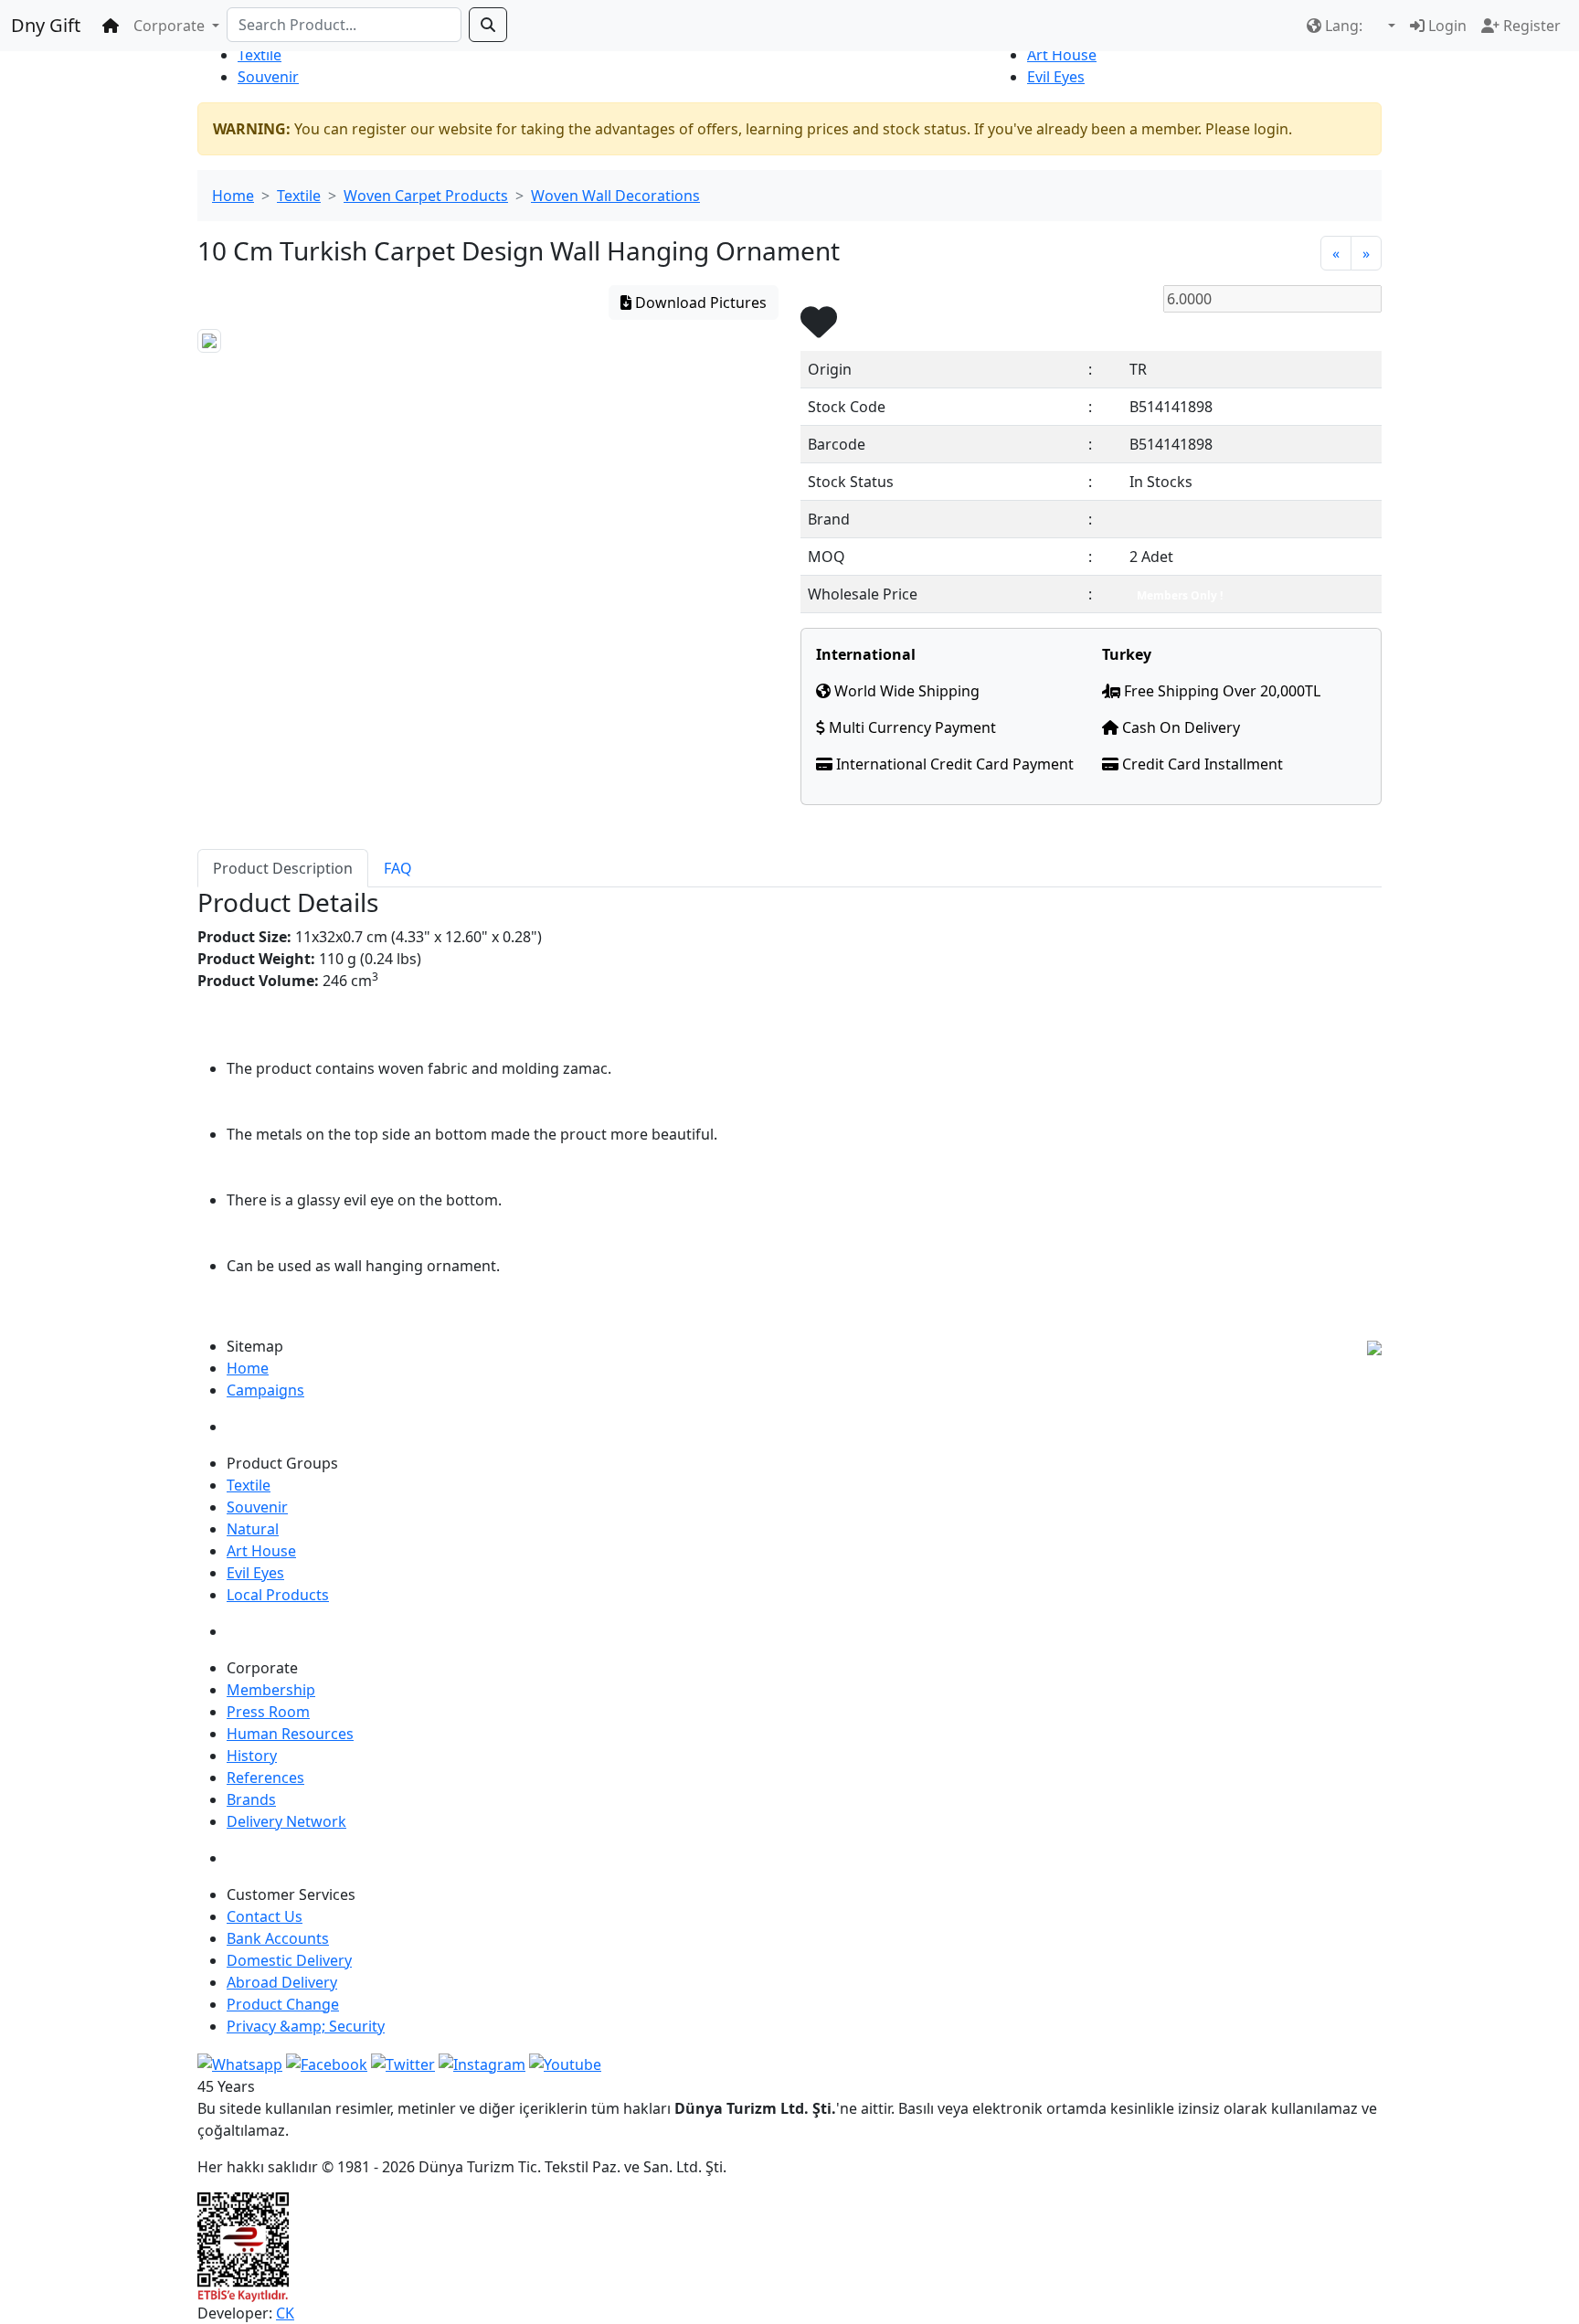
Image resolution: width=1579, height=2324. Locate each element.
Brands (251, 1799)
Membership (271, 1690)
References (265, 1777)
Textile (260, 55)
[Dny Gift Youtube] (565, 2063)
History (252, 1756)
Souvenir (268, 77)
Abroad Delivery (282, 1982)
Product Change (283, 2004)
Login (1446, 26)
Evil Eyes (1056, 77)
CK (285, 2313)
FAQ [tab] (398, 868)
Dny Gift (46, 25)
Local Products (278, 1595)
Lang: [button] (1344, 26)
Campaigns (265, 1390)
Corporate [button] (171, 26)
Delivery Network (286, 1821)
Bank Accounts (278, 1938)
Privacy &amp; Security (306, 2026)
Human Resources (290, 1734)
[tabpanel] (789, 1104)
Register (1530, 26)
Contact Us (265, 1916)
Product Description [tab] (283, 868)
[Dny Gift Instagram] (482, 2063)
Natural (253, 1529)
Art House (1062, 55)
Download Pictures (699, 302)
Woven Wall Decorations (615, 196)
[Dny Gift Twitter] (403, 2063)
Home (233, 196)
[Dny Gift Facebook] (240, 2063)
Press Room (268, 1712)
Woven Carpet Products (426, 196)
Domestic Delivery (289, 1960)
